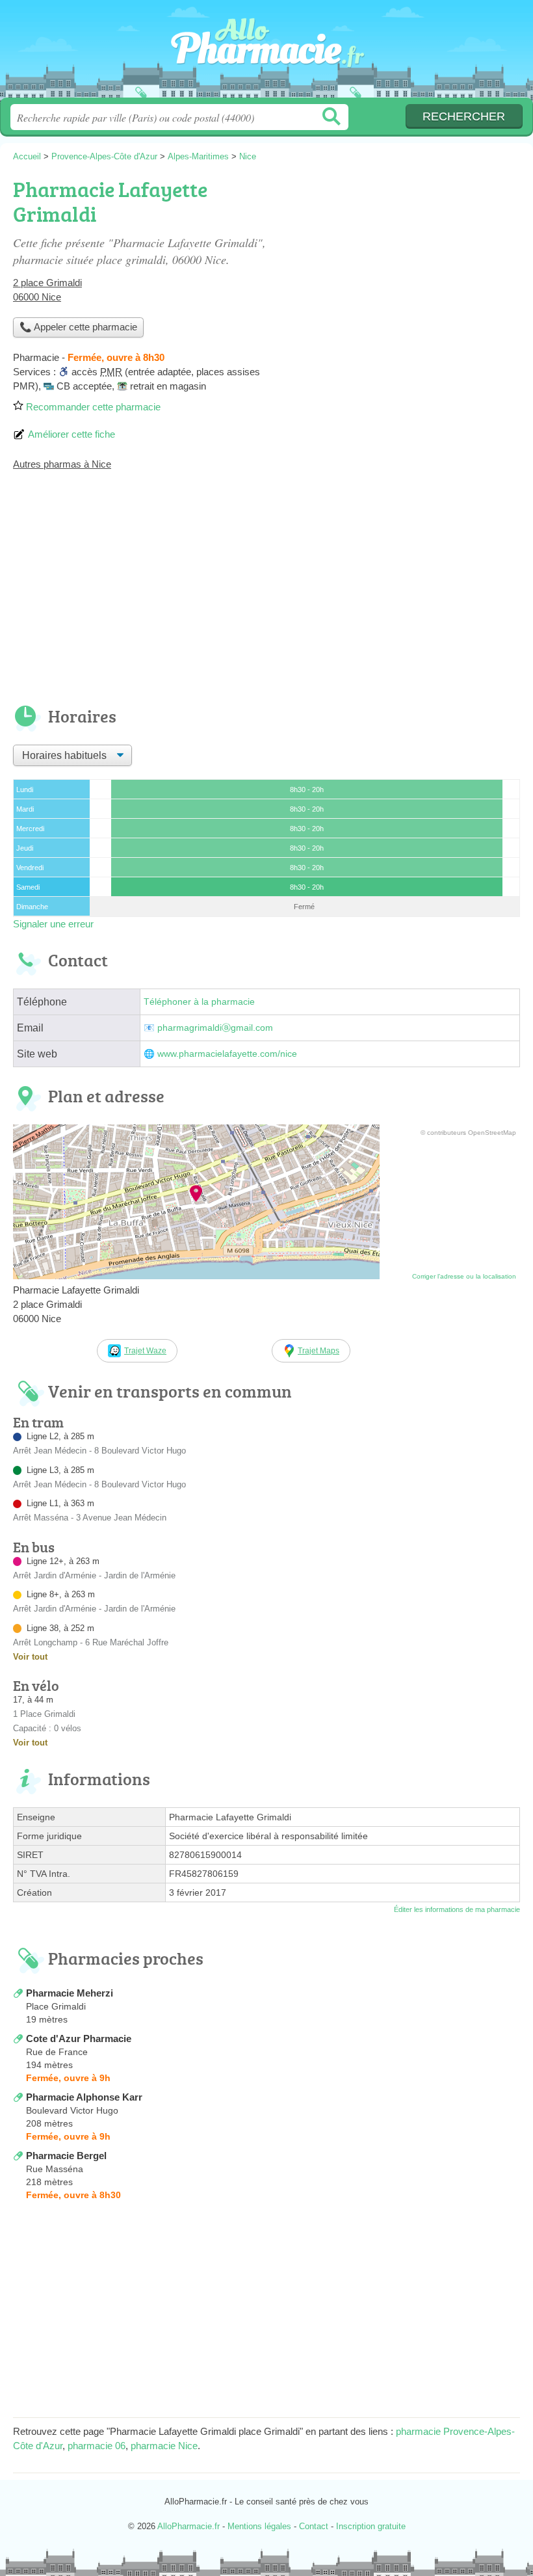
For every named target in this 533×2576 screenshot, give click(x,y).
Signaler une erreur (53, 924)
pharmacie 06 (97, 2446)
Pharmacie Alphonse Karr (84, 2097)
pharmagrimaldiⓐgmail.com (215, 1028)
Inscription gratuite (371, 2526)
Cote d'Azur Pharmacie (79, 2038)
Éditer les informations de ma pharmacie (457, 1909)
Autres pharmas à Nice (62, 464)
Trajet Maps (318, 1351)
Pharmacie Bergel (66, 2156)
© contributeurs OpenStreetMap (468, 1133)
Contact (314, 2526)
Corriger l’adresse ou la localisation (464, 1276)
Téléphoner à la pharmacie (199, 1002)
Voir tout (30, 1657)
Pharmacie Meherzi (70, 1993)
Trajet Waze (145, 1351)
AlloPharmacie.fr (266, 54)
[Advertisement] (266, 596)
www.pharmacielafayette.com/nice (227, 1054)
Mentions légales (259, 2526)
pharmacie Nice (164, 2446)
